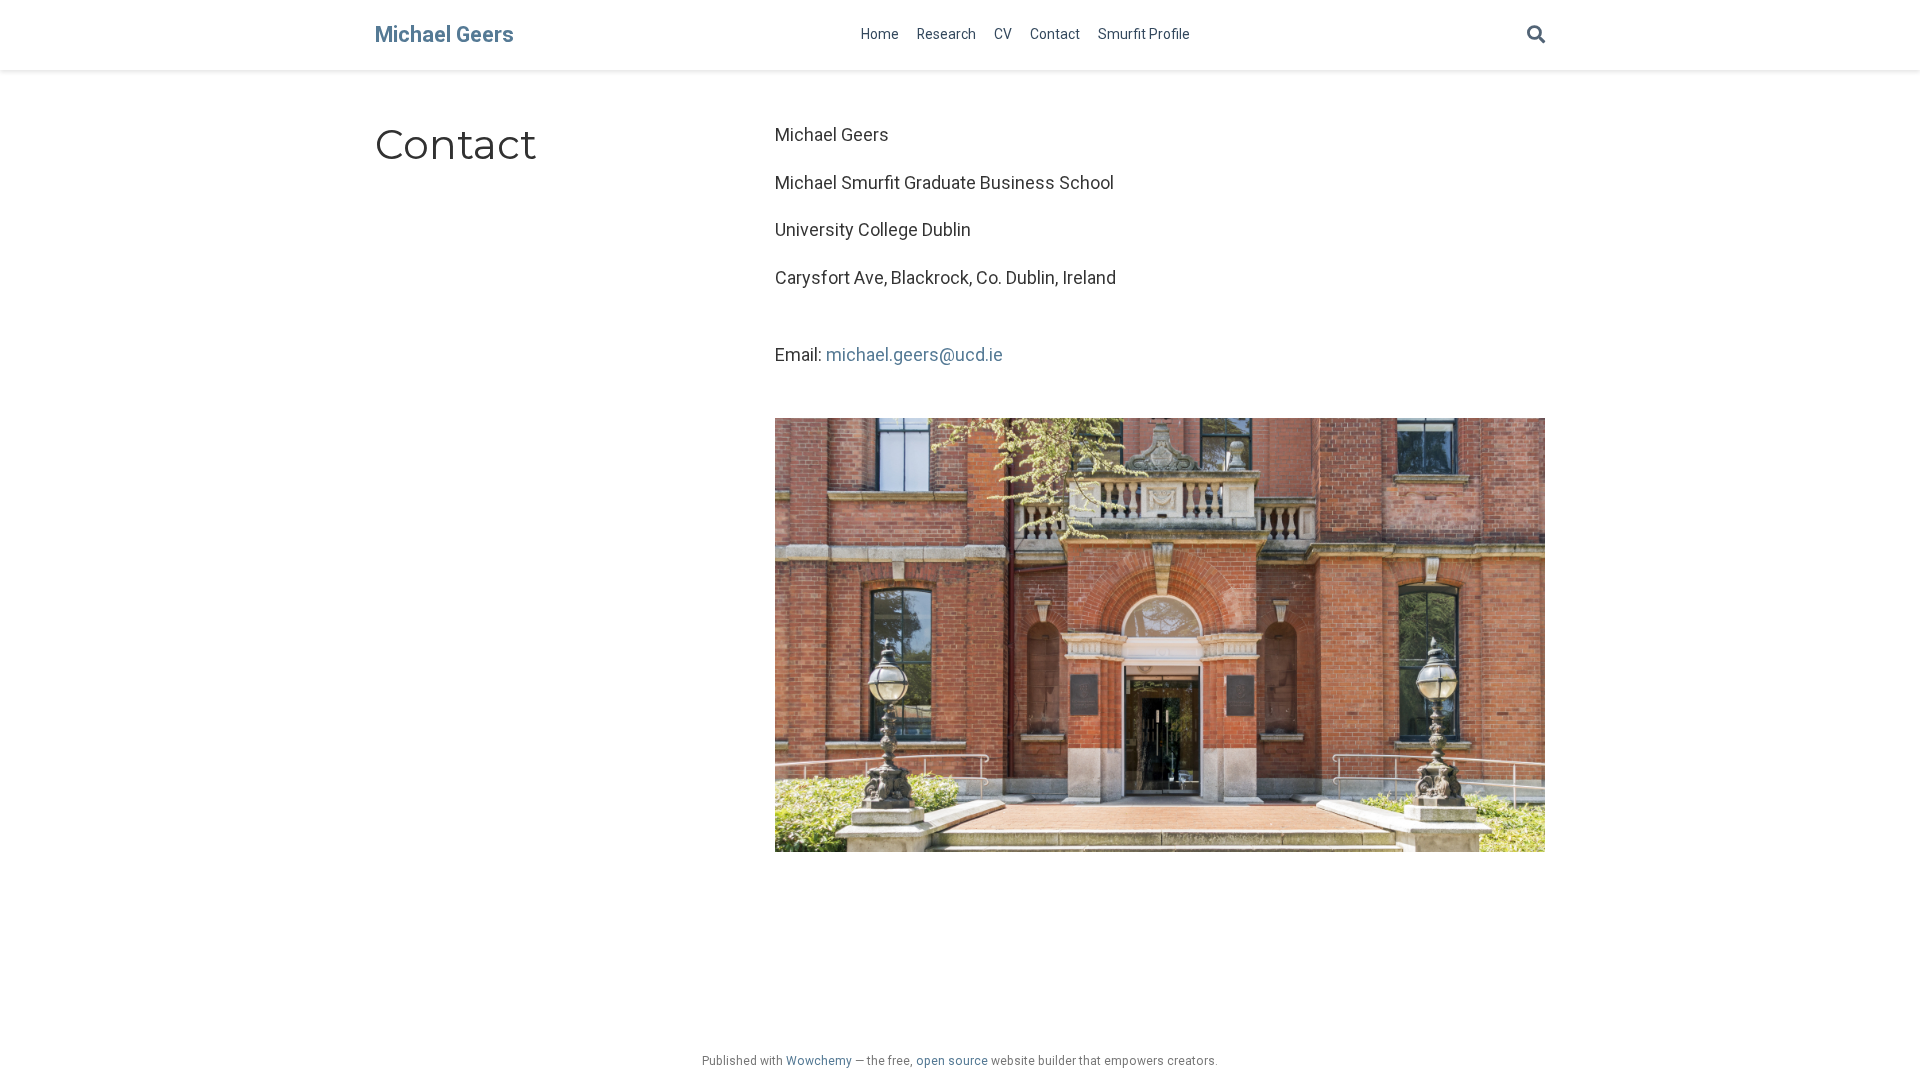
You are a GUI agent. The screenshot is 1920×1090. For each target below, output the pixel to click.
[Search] (1536, 35)
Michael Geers (444, 34)
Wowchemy (819, 1061)
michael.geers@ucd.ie (914, 354)
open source (952, 1061)
